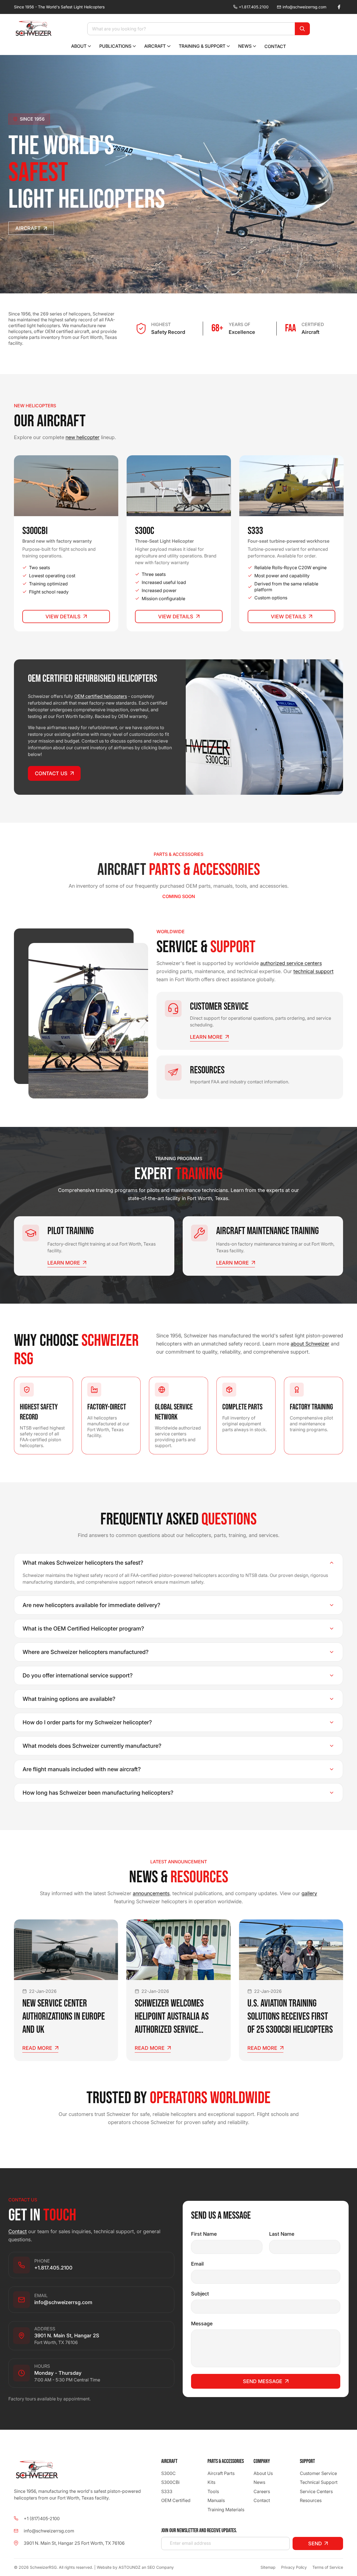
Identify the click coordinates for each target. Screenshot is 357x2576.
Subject (200, 2294)
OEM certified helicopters (101, 696)
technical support (313, 971)
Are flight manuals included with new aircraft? (82, 1769)
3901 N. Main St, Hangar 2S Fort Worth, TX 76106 (74, 2543)
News (259, 2482)
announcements (151, 1893)
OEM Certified (176, 2500)
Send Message (263, 2381)
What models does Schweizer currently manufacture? (92, 1746)
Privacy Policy (294, 2567)
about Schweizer (310, 1344)
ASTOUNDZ (130, 2567)
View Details (63, 617)
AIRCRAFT (28, 228)
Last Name (282, 2234)
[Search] (302, 29)
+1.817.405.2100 (254, 7)
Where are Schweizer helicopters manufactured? (86, 1652)
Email (197, 2264)
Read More (37, 2048)
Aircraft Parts (221, 2473)
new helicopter (83, 437)
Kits (211, 2482)
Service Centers (316, 2491)
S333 (167, 2491)
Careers (262, 2491)
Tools (213, 2491)
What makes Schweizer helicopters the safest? (83, 1563)
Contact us (51, 773)
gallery (309, 1893)
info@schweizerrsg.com (304, 7)
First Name (204, 2234)
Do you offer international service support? (78, 1675)
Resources (311, 2500)
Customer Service (318, 2473)
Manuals (216, 2500)
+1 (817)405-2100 (42, 2518)
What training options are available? (69, 1699)
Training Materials (226, 2509)
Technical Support (319, 2482)
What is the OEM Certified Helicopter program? (83, 1629)
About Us (263, 2473)
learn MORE (206, 1037)
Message (202, 2324)
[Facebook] (339, 7)
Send (315, 2543)
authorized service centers (291, 963)
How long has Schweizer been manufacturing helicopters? (98, 1793)
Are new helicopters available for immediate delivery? (91, 1605)
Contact (18, 2231)
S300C (168, 2473)
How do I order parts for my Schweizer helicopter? (87, 1722)
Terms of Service (328, 2567)
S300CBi (170, 2482)
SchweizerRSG (43, 2567)
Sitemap (268, 2567)
